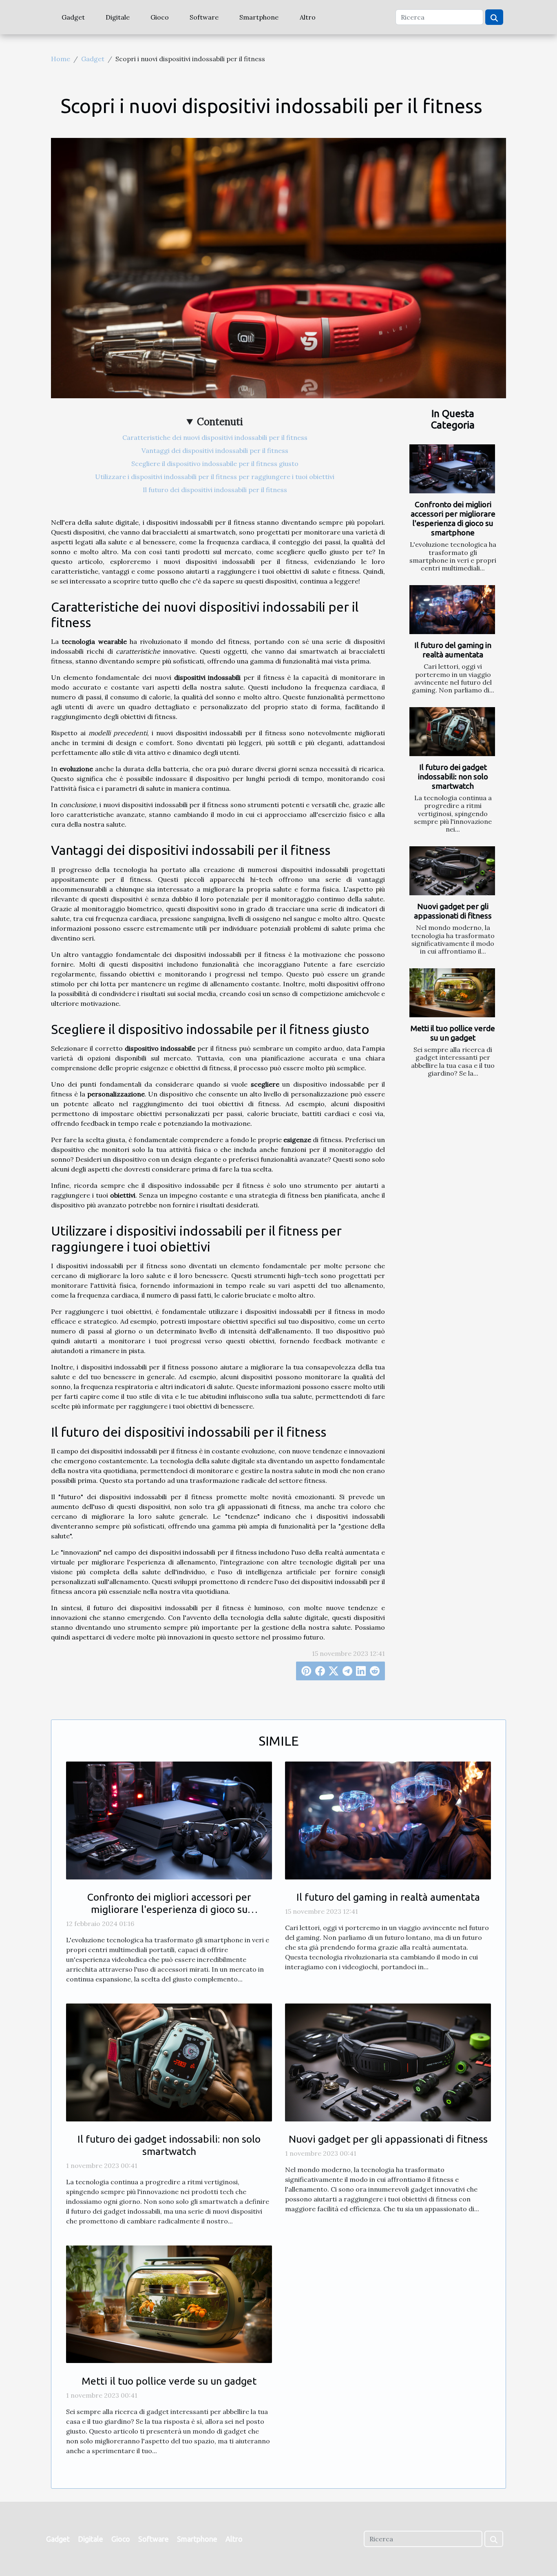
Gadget (73, 17)
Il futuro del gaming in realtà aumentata (453, 650)
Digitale (118, 17)
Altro (308, 17)
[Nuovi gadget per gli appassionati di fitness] (452, 871)
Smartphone (259, 17)
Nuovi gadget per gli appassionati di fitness (453, 911)
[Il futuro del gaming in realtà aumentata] (452, 610)
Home (61, 59)
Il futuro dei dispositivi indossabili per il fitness (215, 490)
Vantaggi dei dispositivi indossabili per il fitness (215, 450)
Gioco (160, 17)
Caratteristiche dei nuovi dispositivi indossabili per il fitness (215, 437)
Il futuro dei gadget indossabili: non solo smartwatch (453, 777)
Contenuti (220, 422)
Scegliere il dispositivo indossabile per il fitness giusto (215, 464)
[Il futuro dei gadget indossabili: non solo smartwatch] (452, 732)
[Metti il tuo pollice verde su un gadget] (452, 993)
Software (204, 17)
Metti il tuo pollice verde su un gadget (453, 1033)
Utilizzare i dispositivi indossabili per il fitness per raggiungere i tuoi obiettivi (215, 477)
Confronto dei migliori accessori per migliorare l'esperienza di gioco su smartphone (453, 518)
